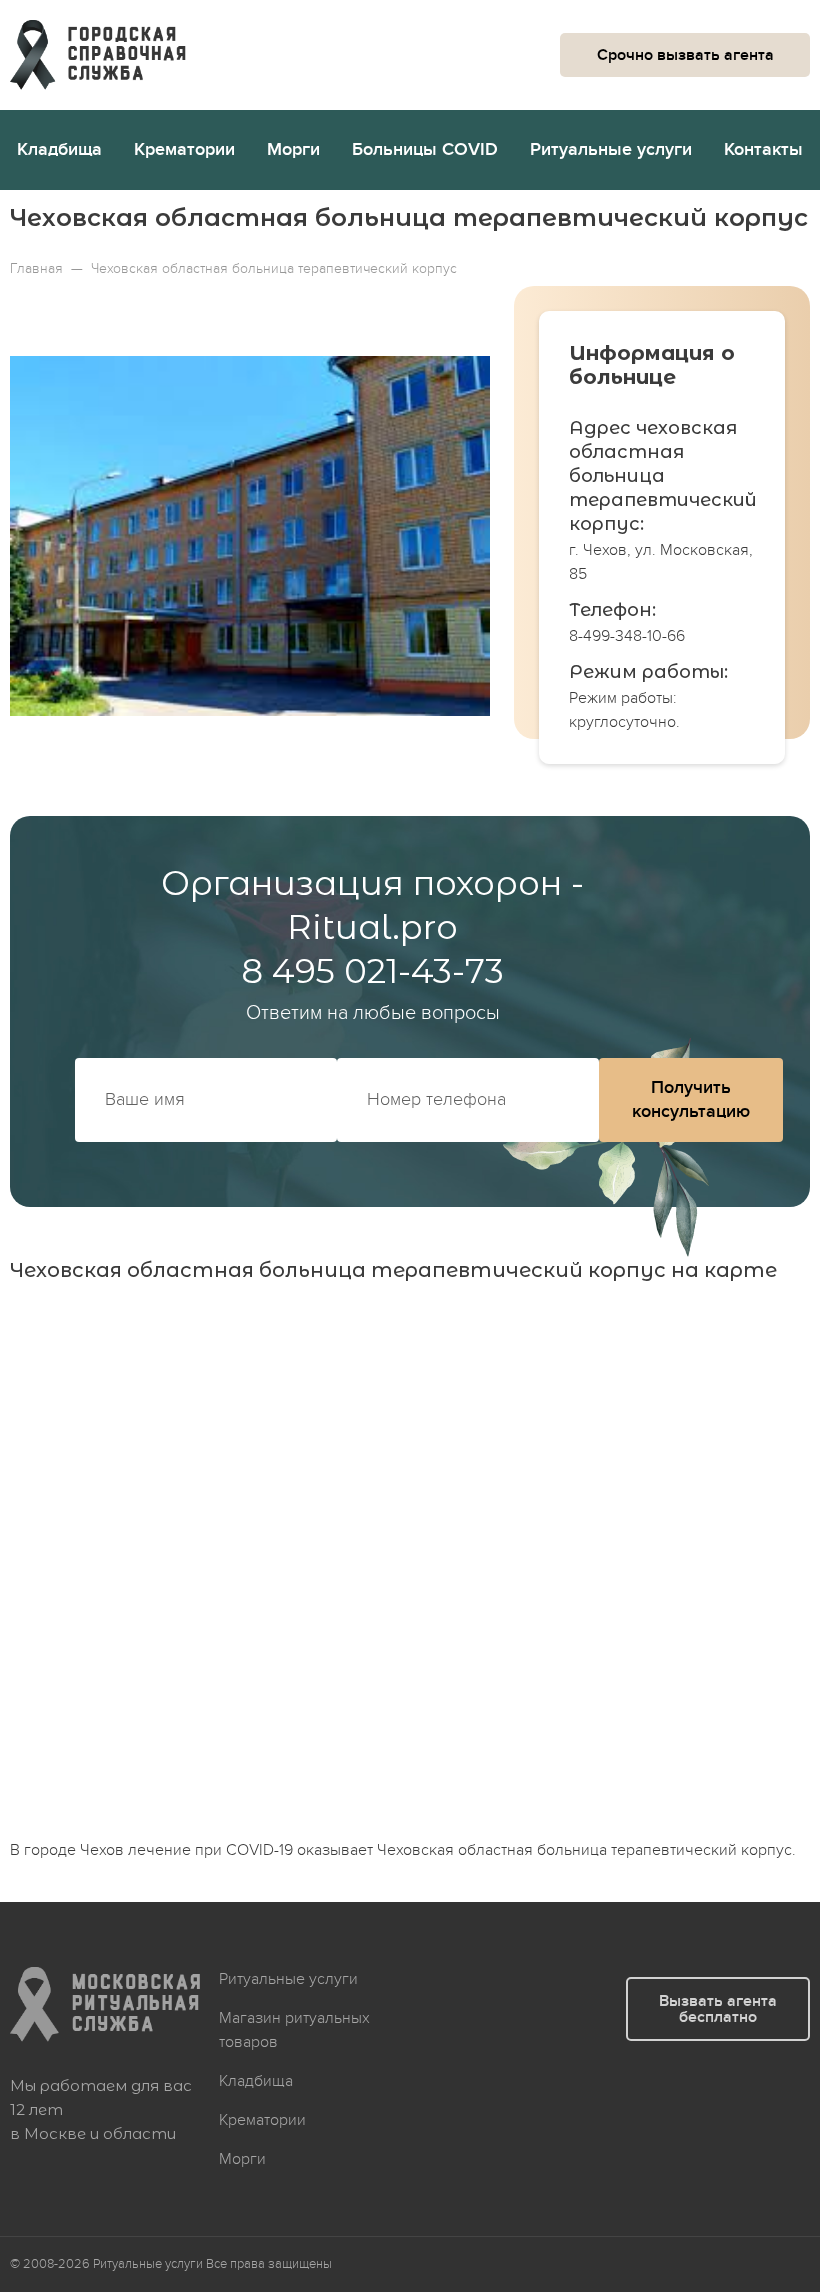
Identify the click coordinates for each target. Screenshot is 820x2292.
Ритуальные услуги (611, 149)
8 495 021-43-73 (372, 971)
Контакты (763, 149)
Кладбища (59, 149)
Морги (293, 149)
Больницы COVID (425, 149)
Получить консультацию (691, 1099)
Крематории (184, 149)
